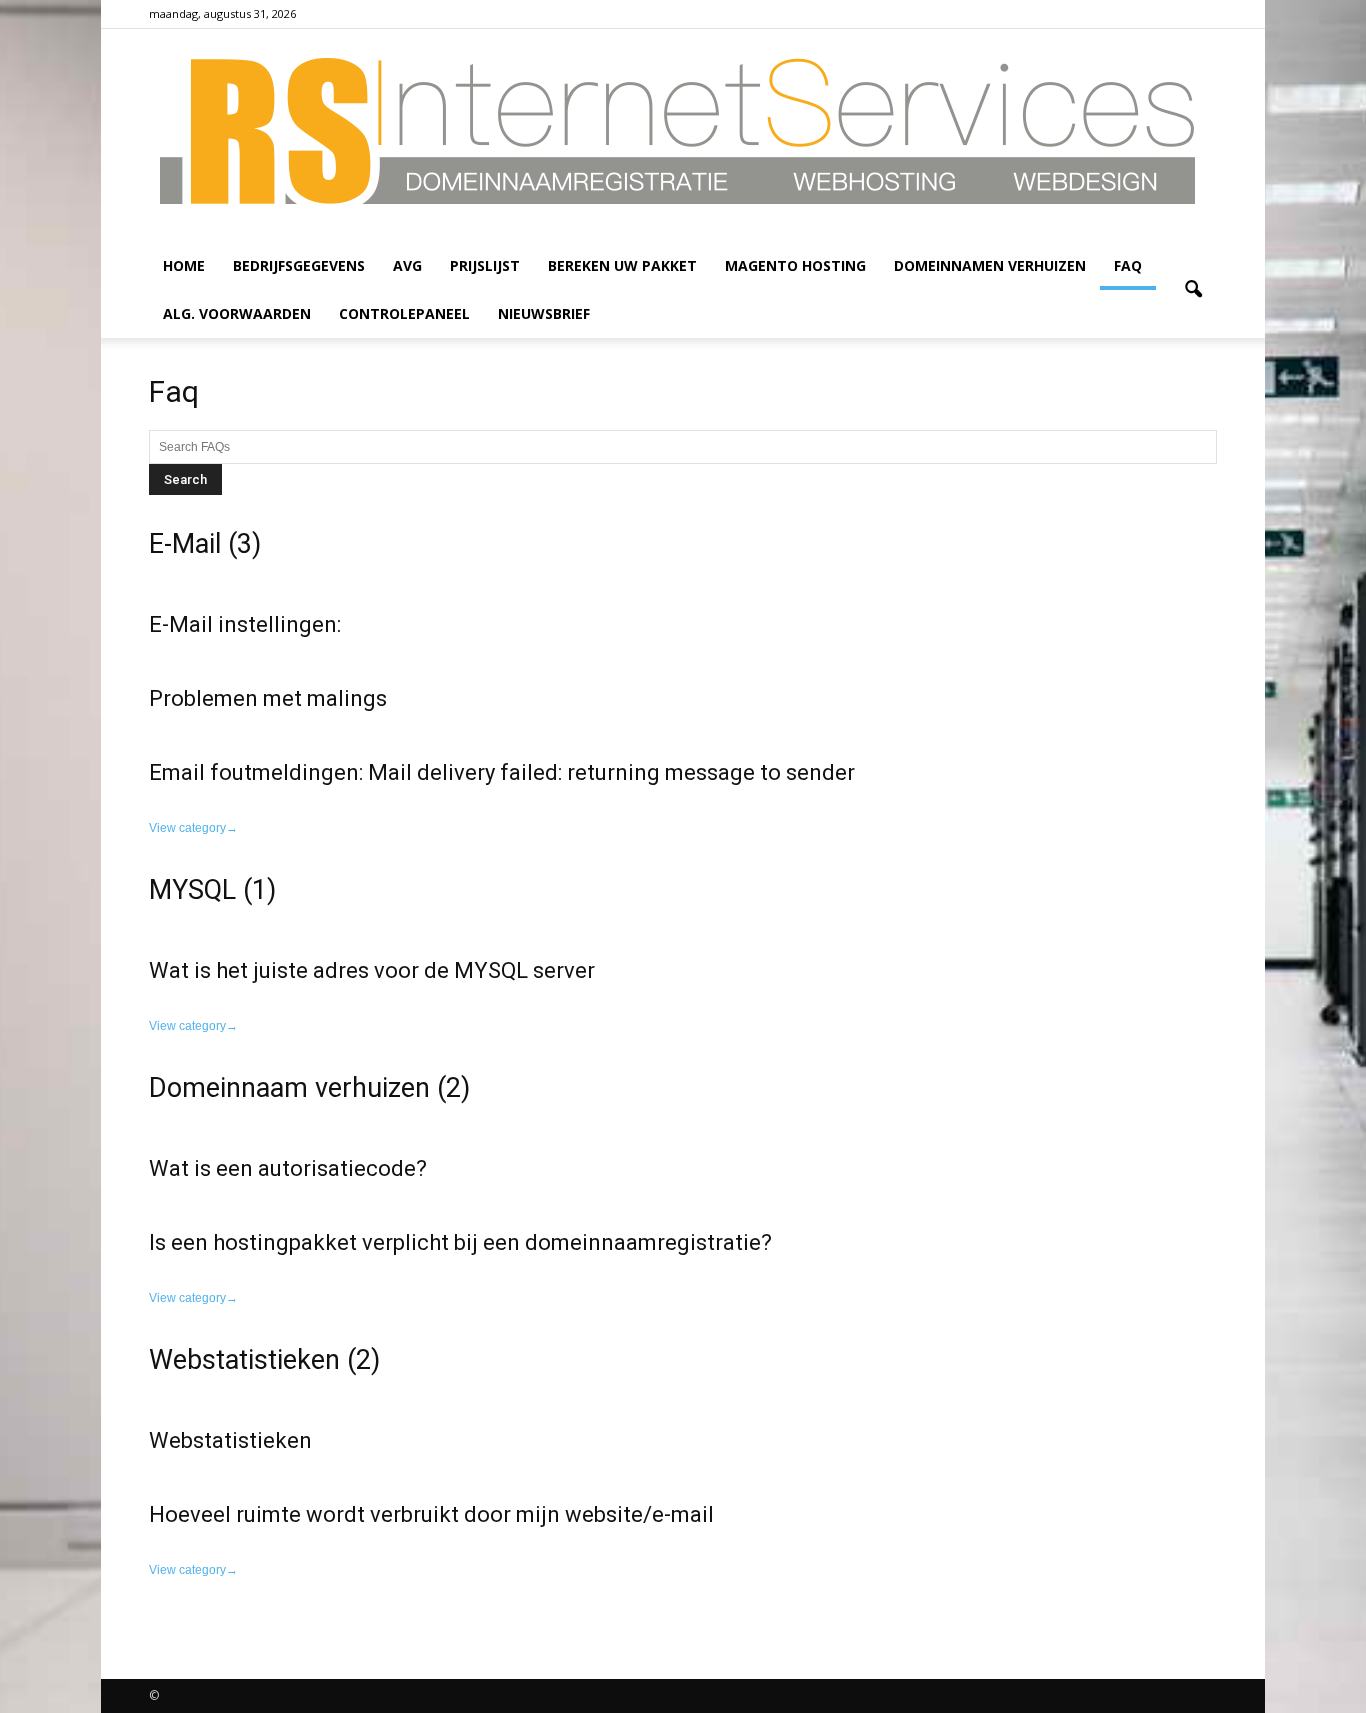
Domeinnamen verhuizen (990, 265)
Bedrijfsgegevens (299, 265)
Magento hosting (795, 265)
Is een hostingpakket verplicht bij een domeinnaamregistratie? (460, 1242)
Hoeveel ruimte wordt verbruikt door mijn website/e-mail (431, 1514)
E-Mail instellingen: (245, 624)
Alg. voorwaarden (237, 313)
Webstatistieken (230, 1440)
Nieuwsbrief (544, 313)
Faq (1128, 265)
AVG (407, 265)
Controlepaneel (404, 313)
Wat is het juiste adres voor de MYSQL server (372, 970)
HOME (184, 265)
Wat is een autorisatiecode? (288, 1168)
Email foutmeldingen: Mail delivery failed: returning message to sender (502, 772)
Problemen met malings (268, 698)
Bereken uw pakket (622, 265)
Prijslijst (485, 265)
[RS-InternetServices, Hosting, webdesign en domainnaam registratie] (683, 135)
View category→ (193, 828)
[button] (1193, 290)
